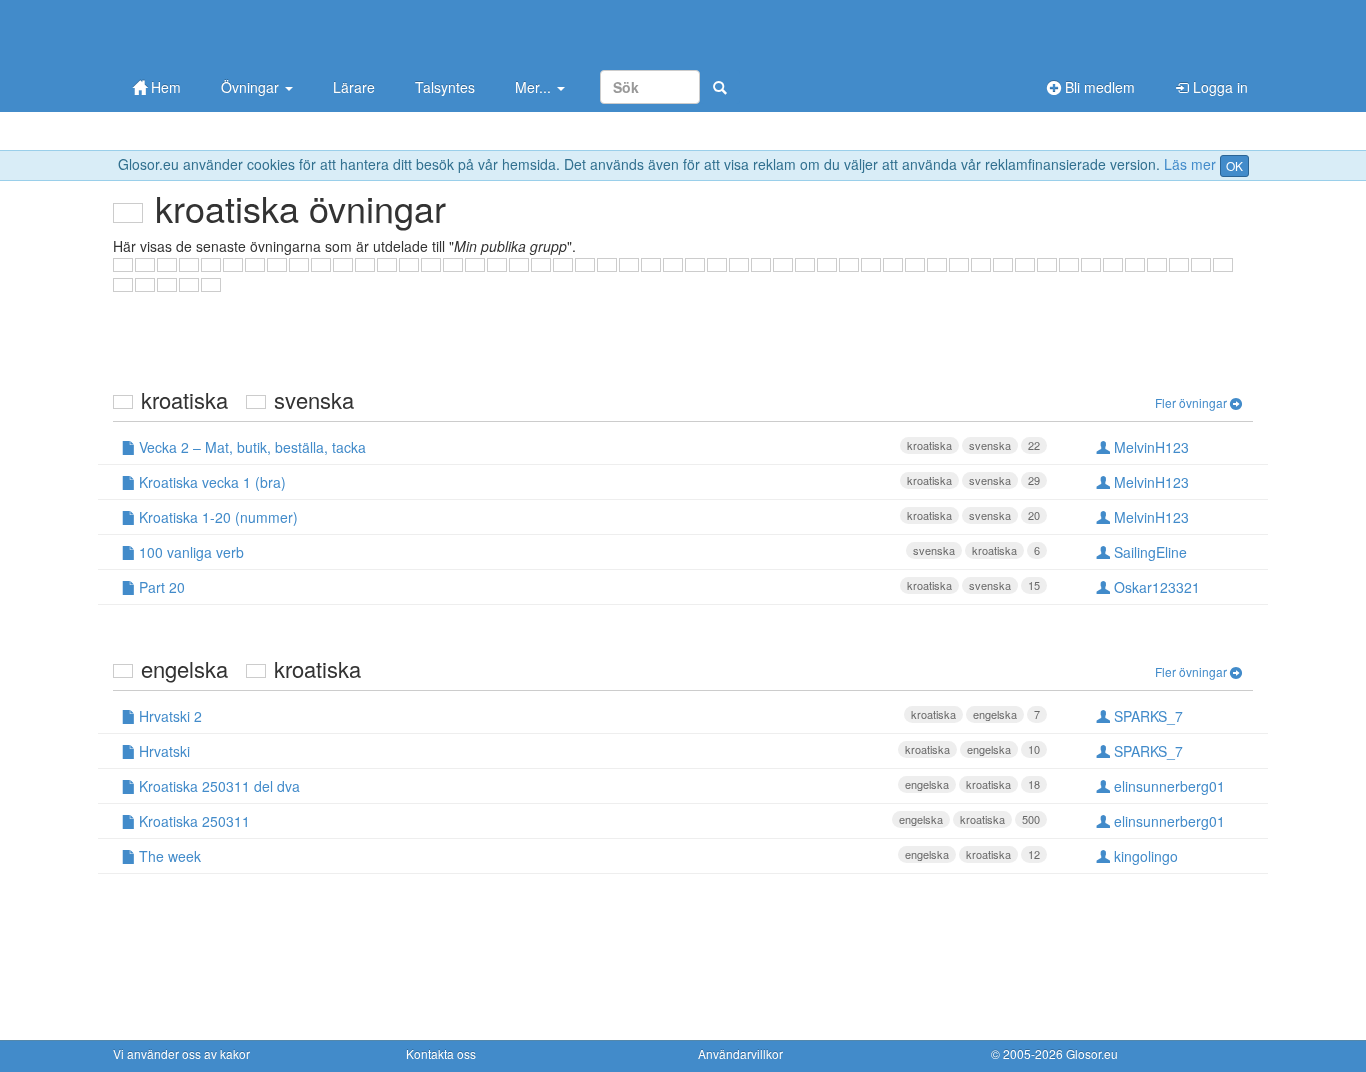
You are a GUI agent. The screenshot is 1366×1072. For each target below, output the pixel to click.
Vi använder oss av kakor (181, 1053)
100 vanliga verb (587, 552)
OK (1234, 165)
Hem (164, 87)
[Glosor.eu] (218, 32)
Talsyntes (445, 87)
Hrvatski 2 (587, 716)
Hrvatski (587, 751)
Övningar (252, 87)
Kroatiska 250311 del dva (587, 786)
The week (587, 856)
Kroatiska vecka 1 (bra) (587, 482)
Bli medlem (1098, 87)
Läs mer (1190, 164)
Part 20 (587, 587)
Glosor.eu (1092, 1053)
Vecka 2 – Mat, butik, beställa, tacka (587, 447)
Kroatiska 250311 (587, 821)
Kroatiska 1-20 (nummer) (587, 517)
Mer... (535, 87)
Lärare (354, 87)
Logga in (1218, 87)
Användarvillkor (740, 1053)
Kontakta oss (441, 1053)
